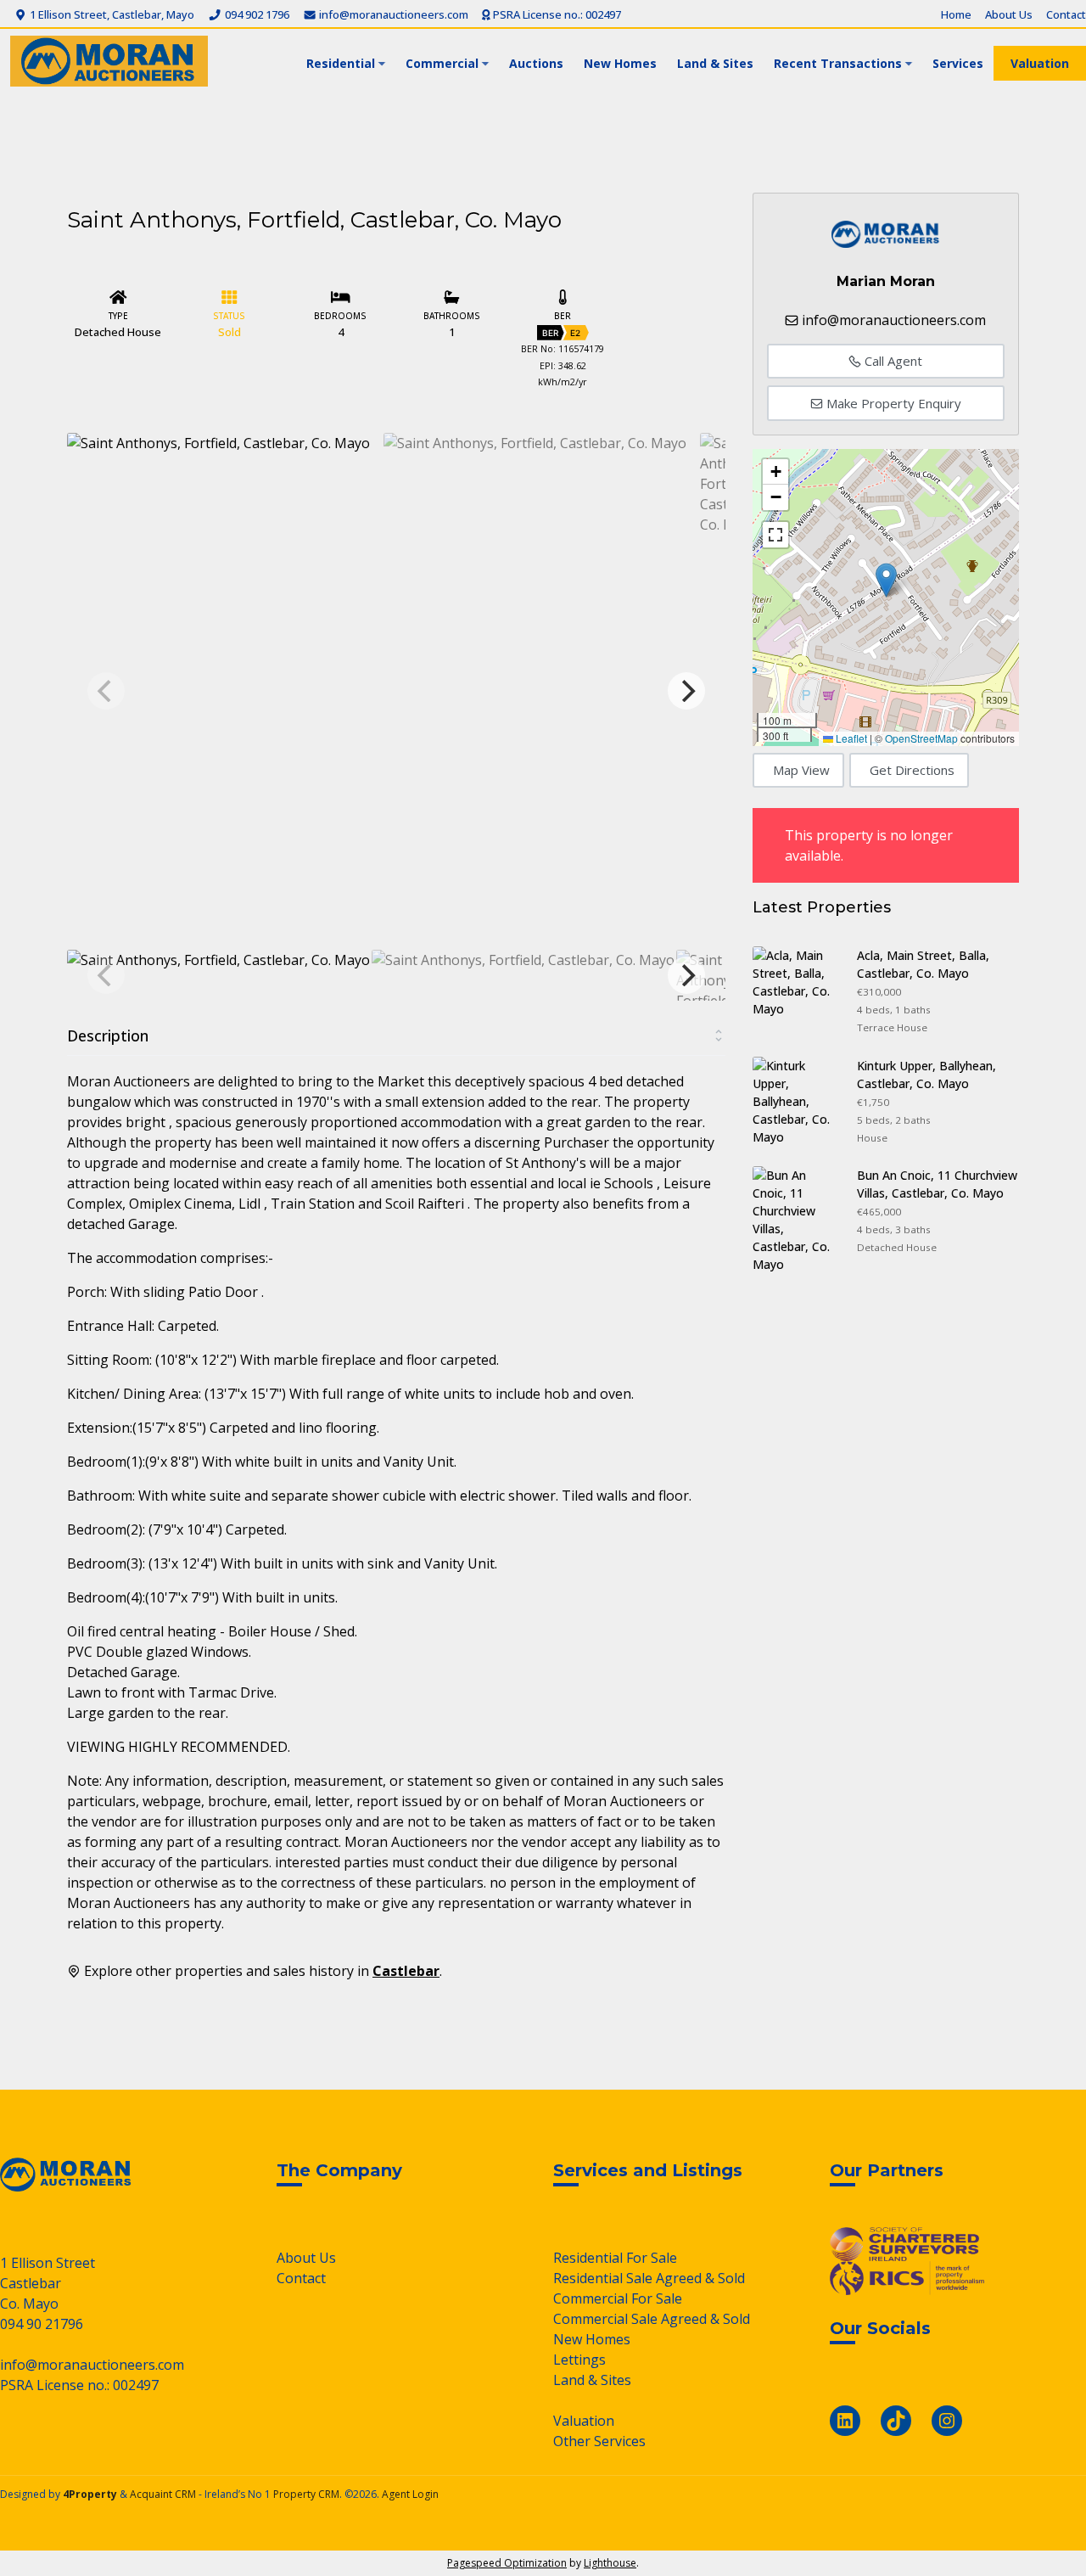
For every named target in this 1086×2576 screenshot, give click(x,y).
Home (956, 14)
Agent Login (410, 2494)
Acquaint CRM (163, 2494)
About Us (1009, 14)
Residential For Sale (615, 2258)
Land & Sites (715, 63)
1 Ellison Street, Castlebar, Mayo (111, 14)
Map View (801, 770)
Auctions (536, 63)
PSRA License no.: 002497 (556, 14)
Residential (341, 63)
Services (958, 63)
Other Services (599, 2441)
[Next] (686, 691)
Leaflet (850, 738)
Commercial (442, 63)
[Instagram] (947, 2421)
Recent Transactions (838, 63)
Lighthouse (610, 2563)
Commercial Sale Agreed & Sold (652, 2319)
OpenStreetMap (921, 738)
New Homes (620, 63)
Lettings (579, 2360)
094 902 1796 (255, 14)
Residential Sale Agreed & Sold (649, 2278)
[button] (886, 580)
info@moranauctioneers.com (392, 14)
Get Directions (912, 770)
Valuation (1040, 63)
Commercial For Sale (618, 2298)
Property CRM (306, 2494)
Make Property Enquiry (892, 403)
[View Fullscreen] (775, 535)
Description (108, 1035)
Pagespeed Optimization (507, 2563)
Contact (1066, 14)
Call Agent (892, 361)
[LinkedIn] (845, 2421)
